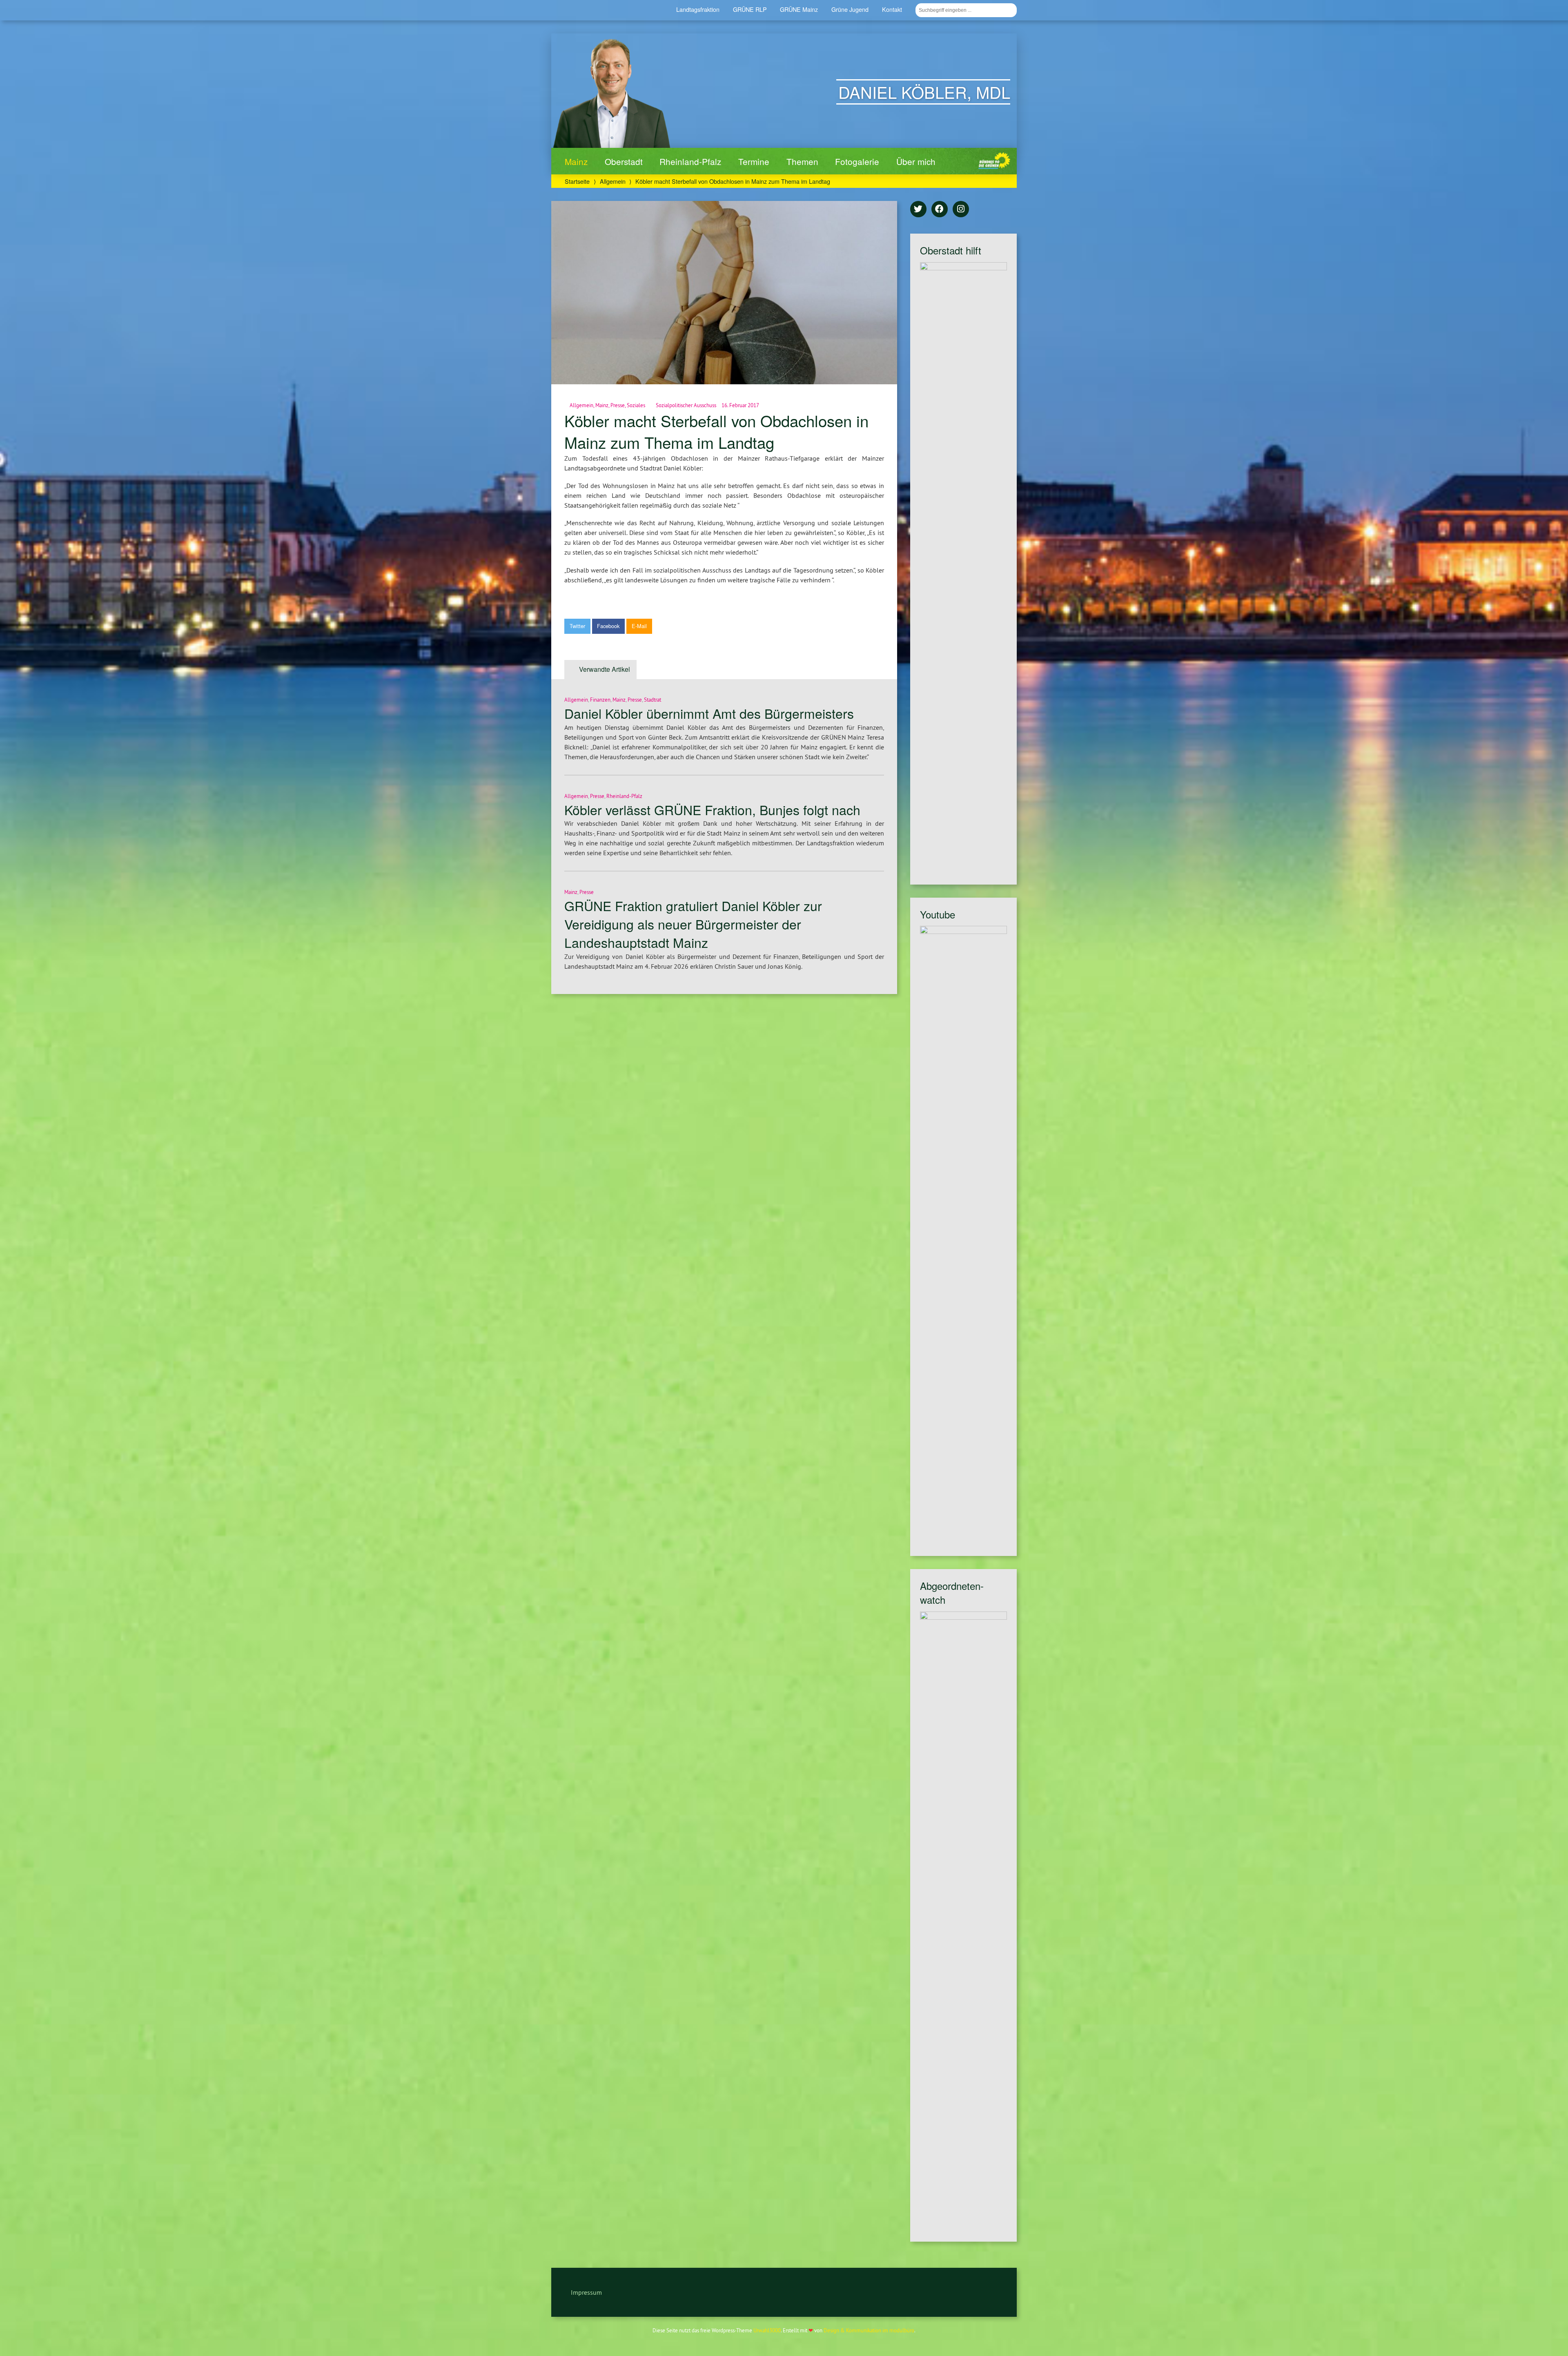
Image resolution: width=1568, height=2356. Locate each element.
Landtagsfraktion (698, 9)
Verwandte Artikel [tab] (605, 669)
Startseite (577, 181)
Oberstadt (624, 161)
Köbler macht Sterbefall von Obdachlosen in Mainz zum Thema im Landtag (716, 431)
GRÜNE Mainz (799, 9)
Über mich (916, 161)
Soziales (636, 405)
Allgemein (613, 181)
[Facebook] (940, 210)
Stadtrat (653, 700)
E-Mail (639, 626)
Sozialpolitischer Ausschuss (686, 405)
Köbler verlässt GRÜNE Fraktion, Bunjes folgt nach (712, 809)
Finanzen (600, 700)
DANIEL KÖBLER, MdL (924, 92)
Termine (754, 161)
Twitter (577, 626)
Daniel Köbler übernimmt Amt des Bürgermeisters (709, 713)
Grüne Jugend (850, 9)
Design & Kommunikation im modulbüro (869, 2330)
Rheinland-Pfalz (690, 161)
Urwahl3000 (767, 2330)
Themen (802, 161)
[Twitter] (918, 210)
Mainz (576, 161)
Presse (618, 405)
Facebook (608, 626)
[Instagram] (961, 210)
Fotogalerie (857, 161)
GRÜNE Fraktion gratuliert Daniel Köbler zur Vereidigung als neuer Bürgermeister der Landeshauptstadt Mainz (693, 924)
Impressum (586, 2292)
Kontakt (892, 9)
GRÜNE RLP (750, 9)
